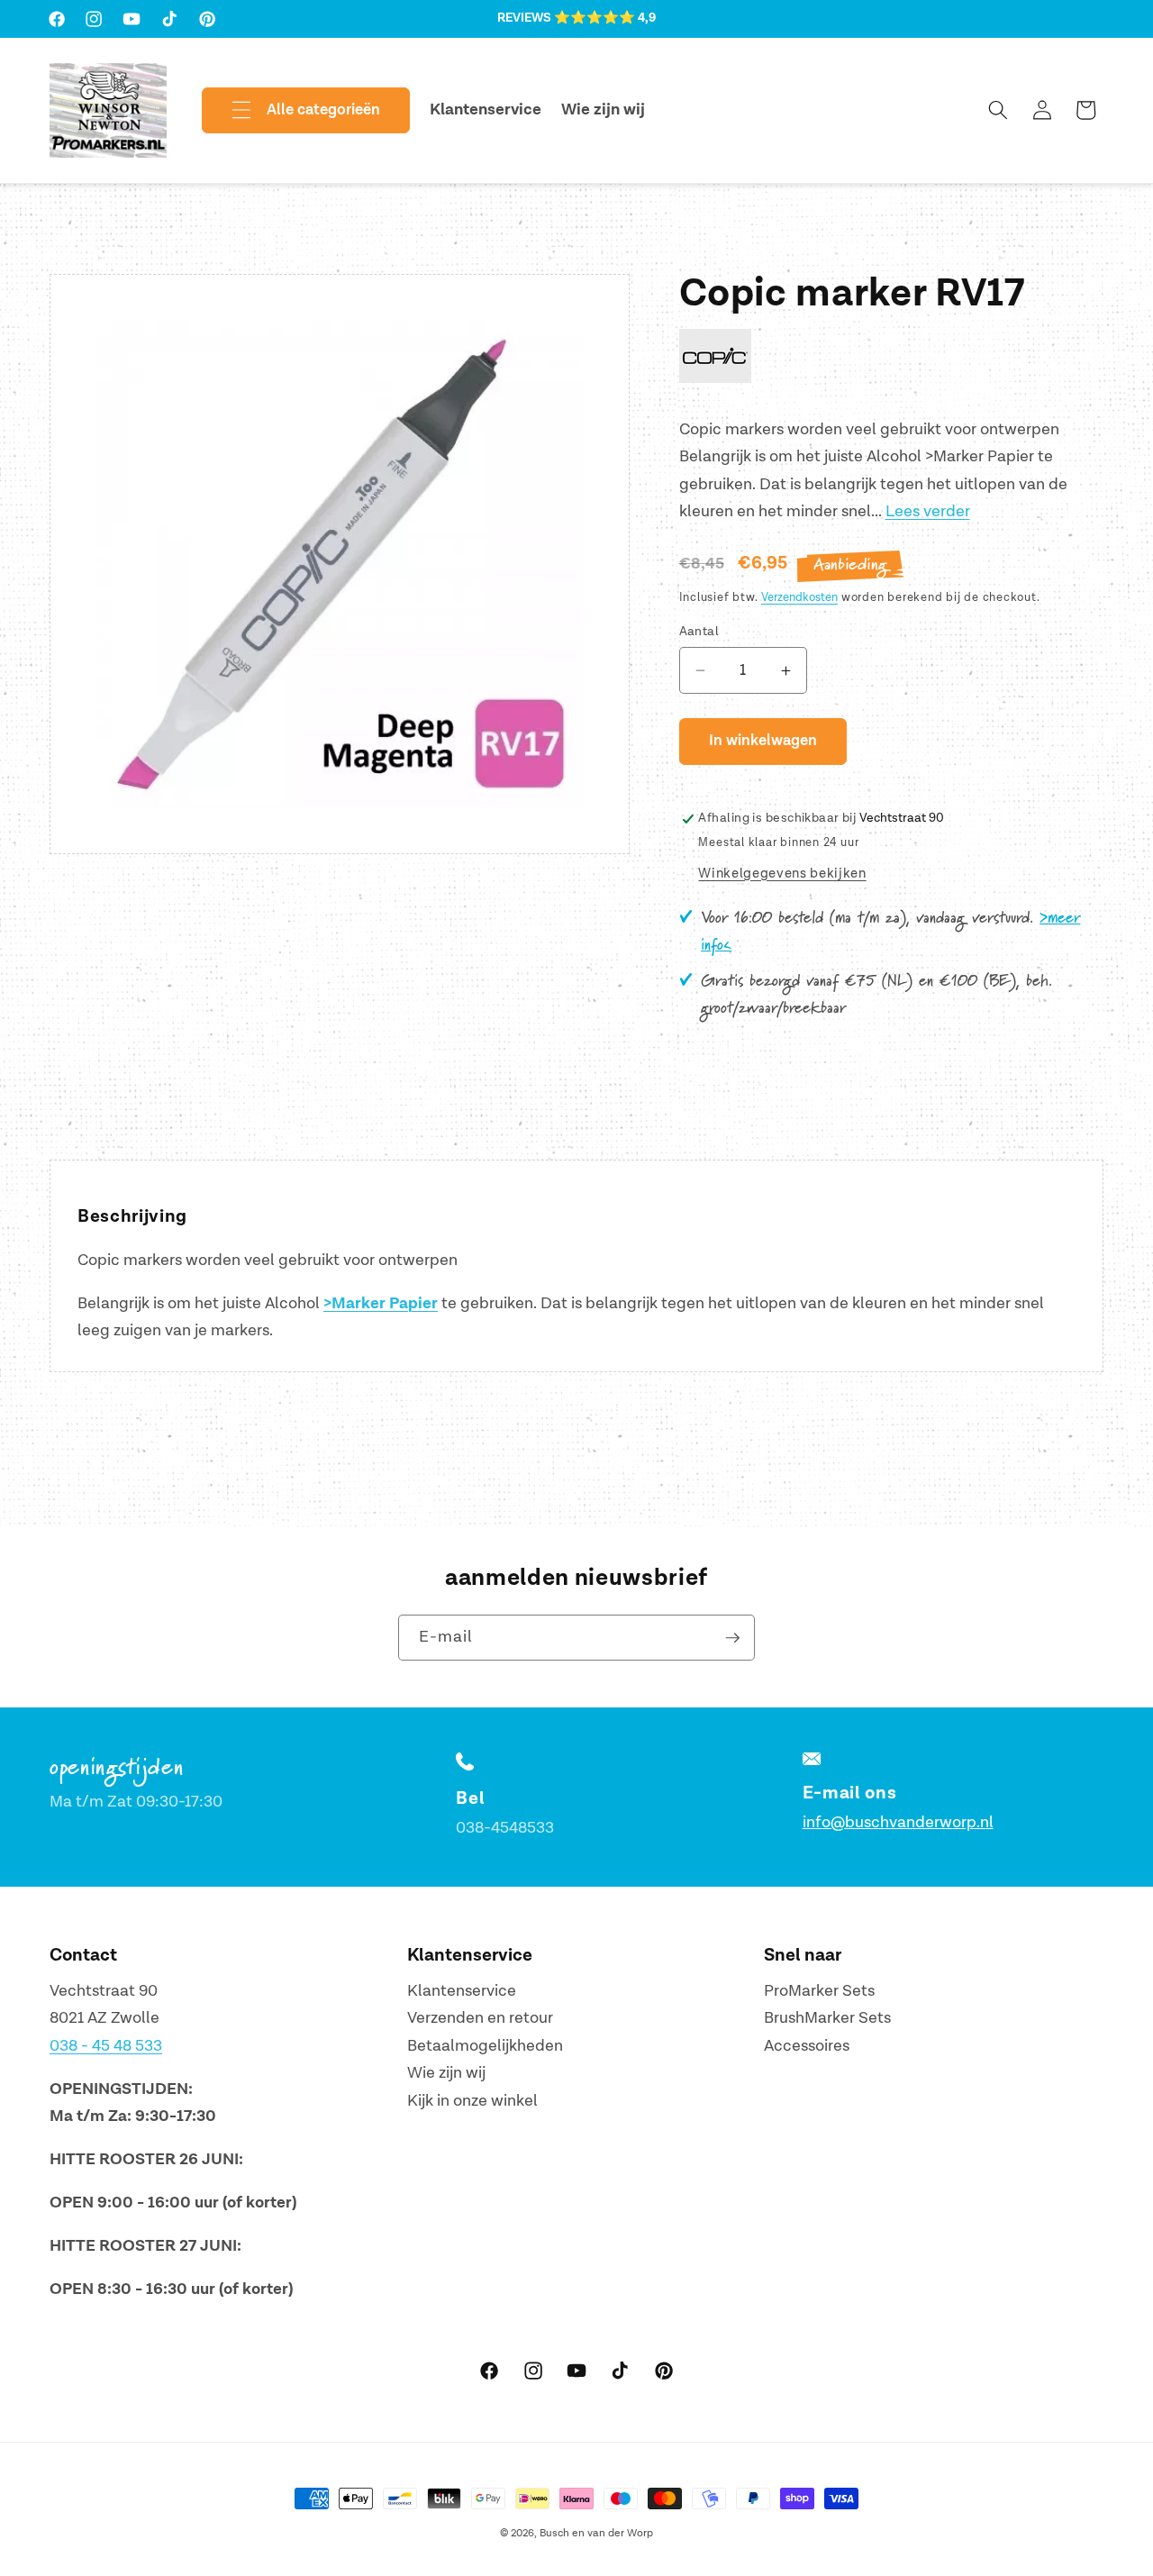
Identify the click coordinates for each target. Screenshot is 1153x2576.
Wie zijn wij (446, 2073)
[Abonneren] (732, 1638)
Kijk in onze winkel (472, 2101)
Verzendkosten (799, 597)
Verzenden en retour (480, 2018)
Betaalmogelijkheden (485, 2046)
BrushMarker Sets (827, 2018)
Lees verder (928, 512)
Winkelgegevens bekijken (782, 874)
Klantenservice (462, 1991)
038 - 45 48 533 (106, 2046)
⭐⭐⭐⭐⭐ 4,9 (605, 18)
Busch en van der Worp (596, 2533)
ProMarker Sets (819, 1991)
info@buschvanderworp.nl (898, 1822)
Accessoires (807, 2046)
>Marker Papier (381, 1304)
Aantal (699, 631)
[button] (291, 111)
